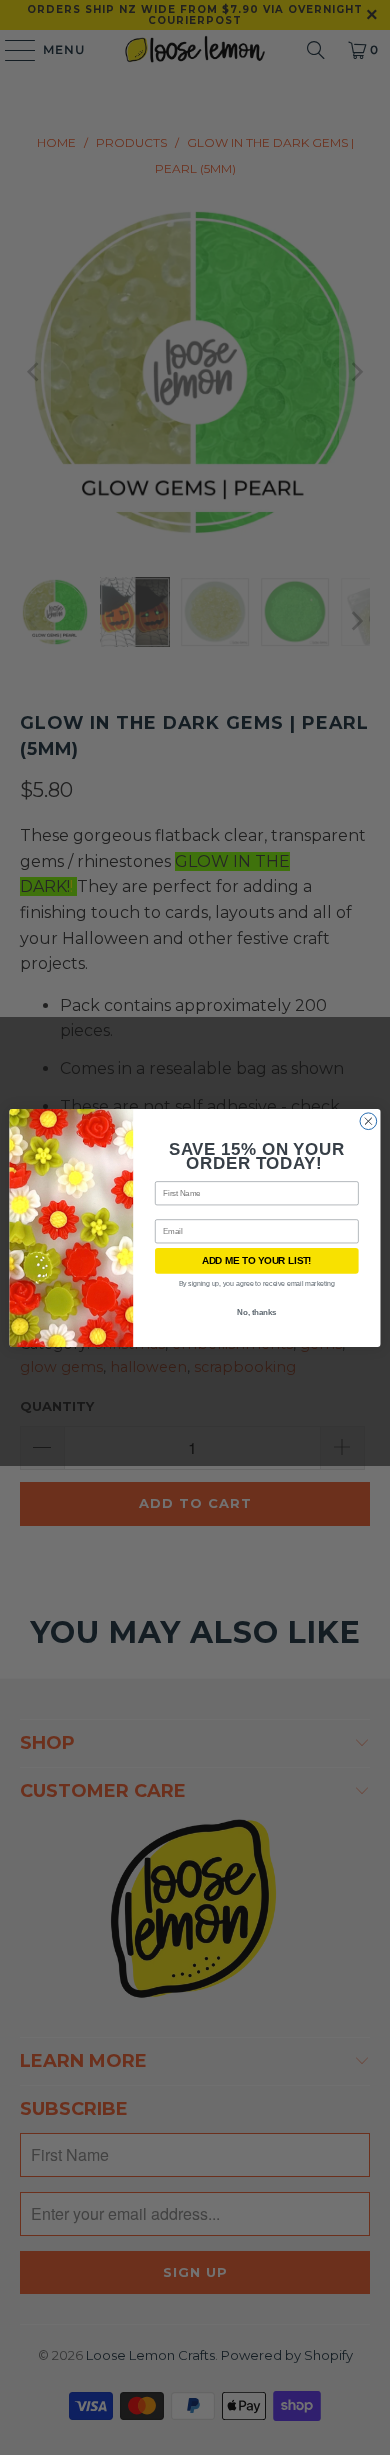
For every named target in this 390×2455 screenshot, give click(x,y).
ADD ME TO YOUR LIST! (257, 1260)
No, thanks (256, 1311)
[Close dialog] (368, 1120)
